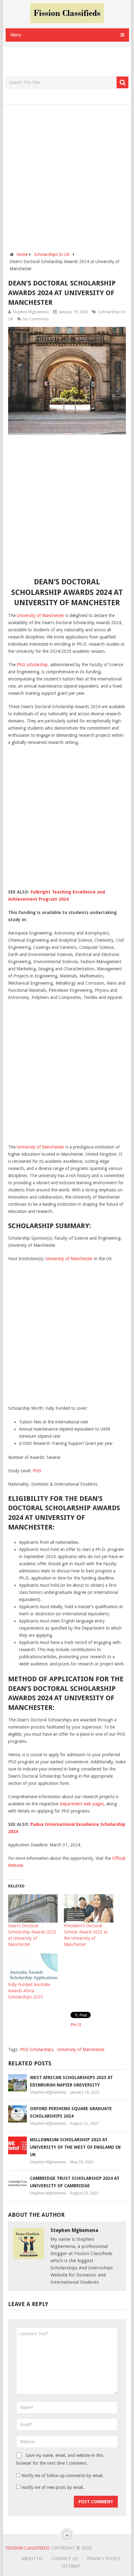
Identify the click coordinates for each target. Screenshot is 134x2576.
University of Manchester (41, 615)
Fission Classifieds (28, 2548)
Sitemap (71, 2566)
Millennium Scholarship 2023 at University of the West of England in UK (75, 2147)
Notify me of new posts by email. (53, 2487)
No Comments (36, 319)
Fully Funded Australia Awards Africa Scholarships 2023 (29, 1991)
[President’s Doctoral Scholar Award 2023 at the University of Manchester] (89, 1908)
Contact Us (65, 2559)
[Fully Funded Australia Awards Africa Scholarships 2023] (33, 1968)
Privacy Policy (104, 2559)
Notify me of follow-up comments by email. (62, 2476)
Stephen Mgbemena (31, 312)
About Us (32, 2559)
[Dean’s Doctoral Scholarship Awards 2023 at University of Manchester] (33, 1908)
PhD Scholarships (37, 2049)
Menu (16, 35)
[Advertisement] (70, 62)
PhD (37, 1471)
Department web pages (82, 1804)
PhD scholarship (32, 665)
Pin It (76, 2025)
